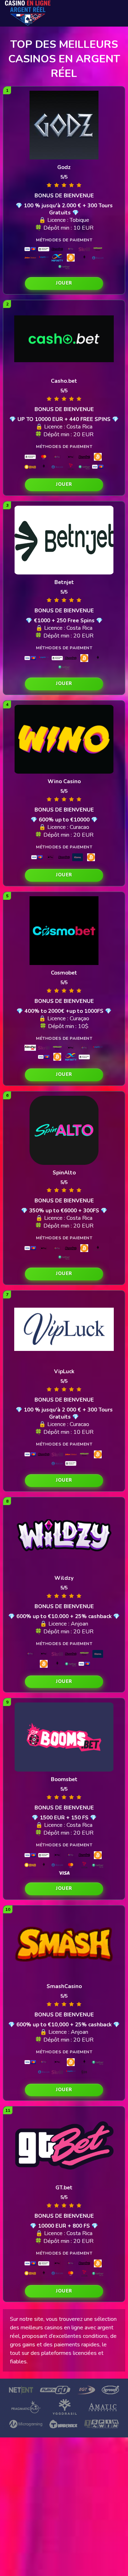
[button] (64, 284)
